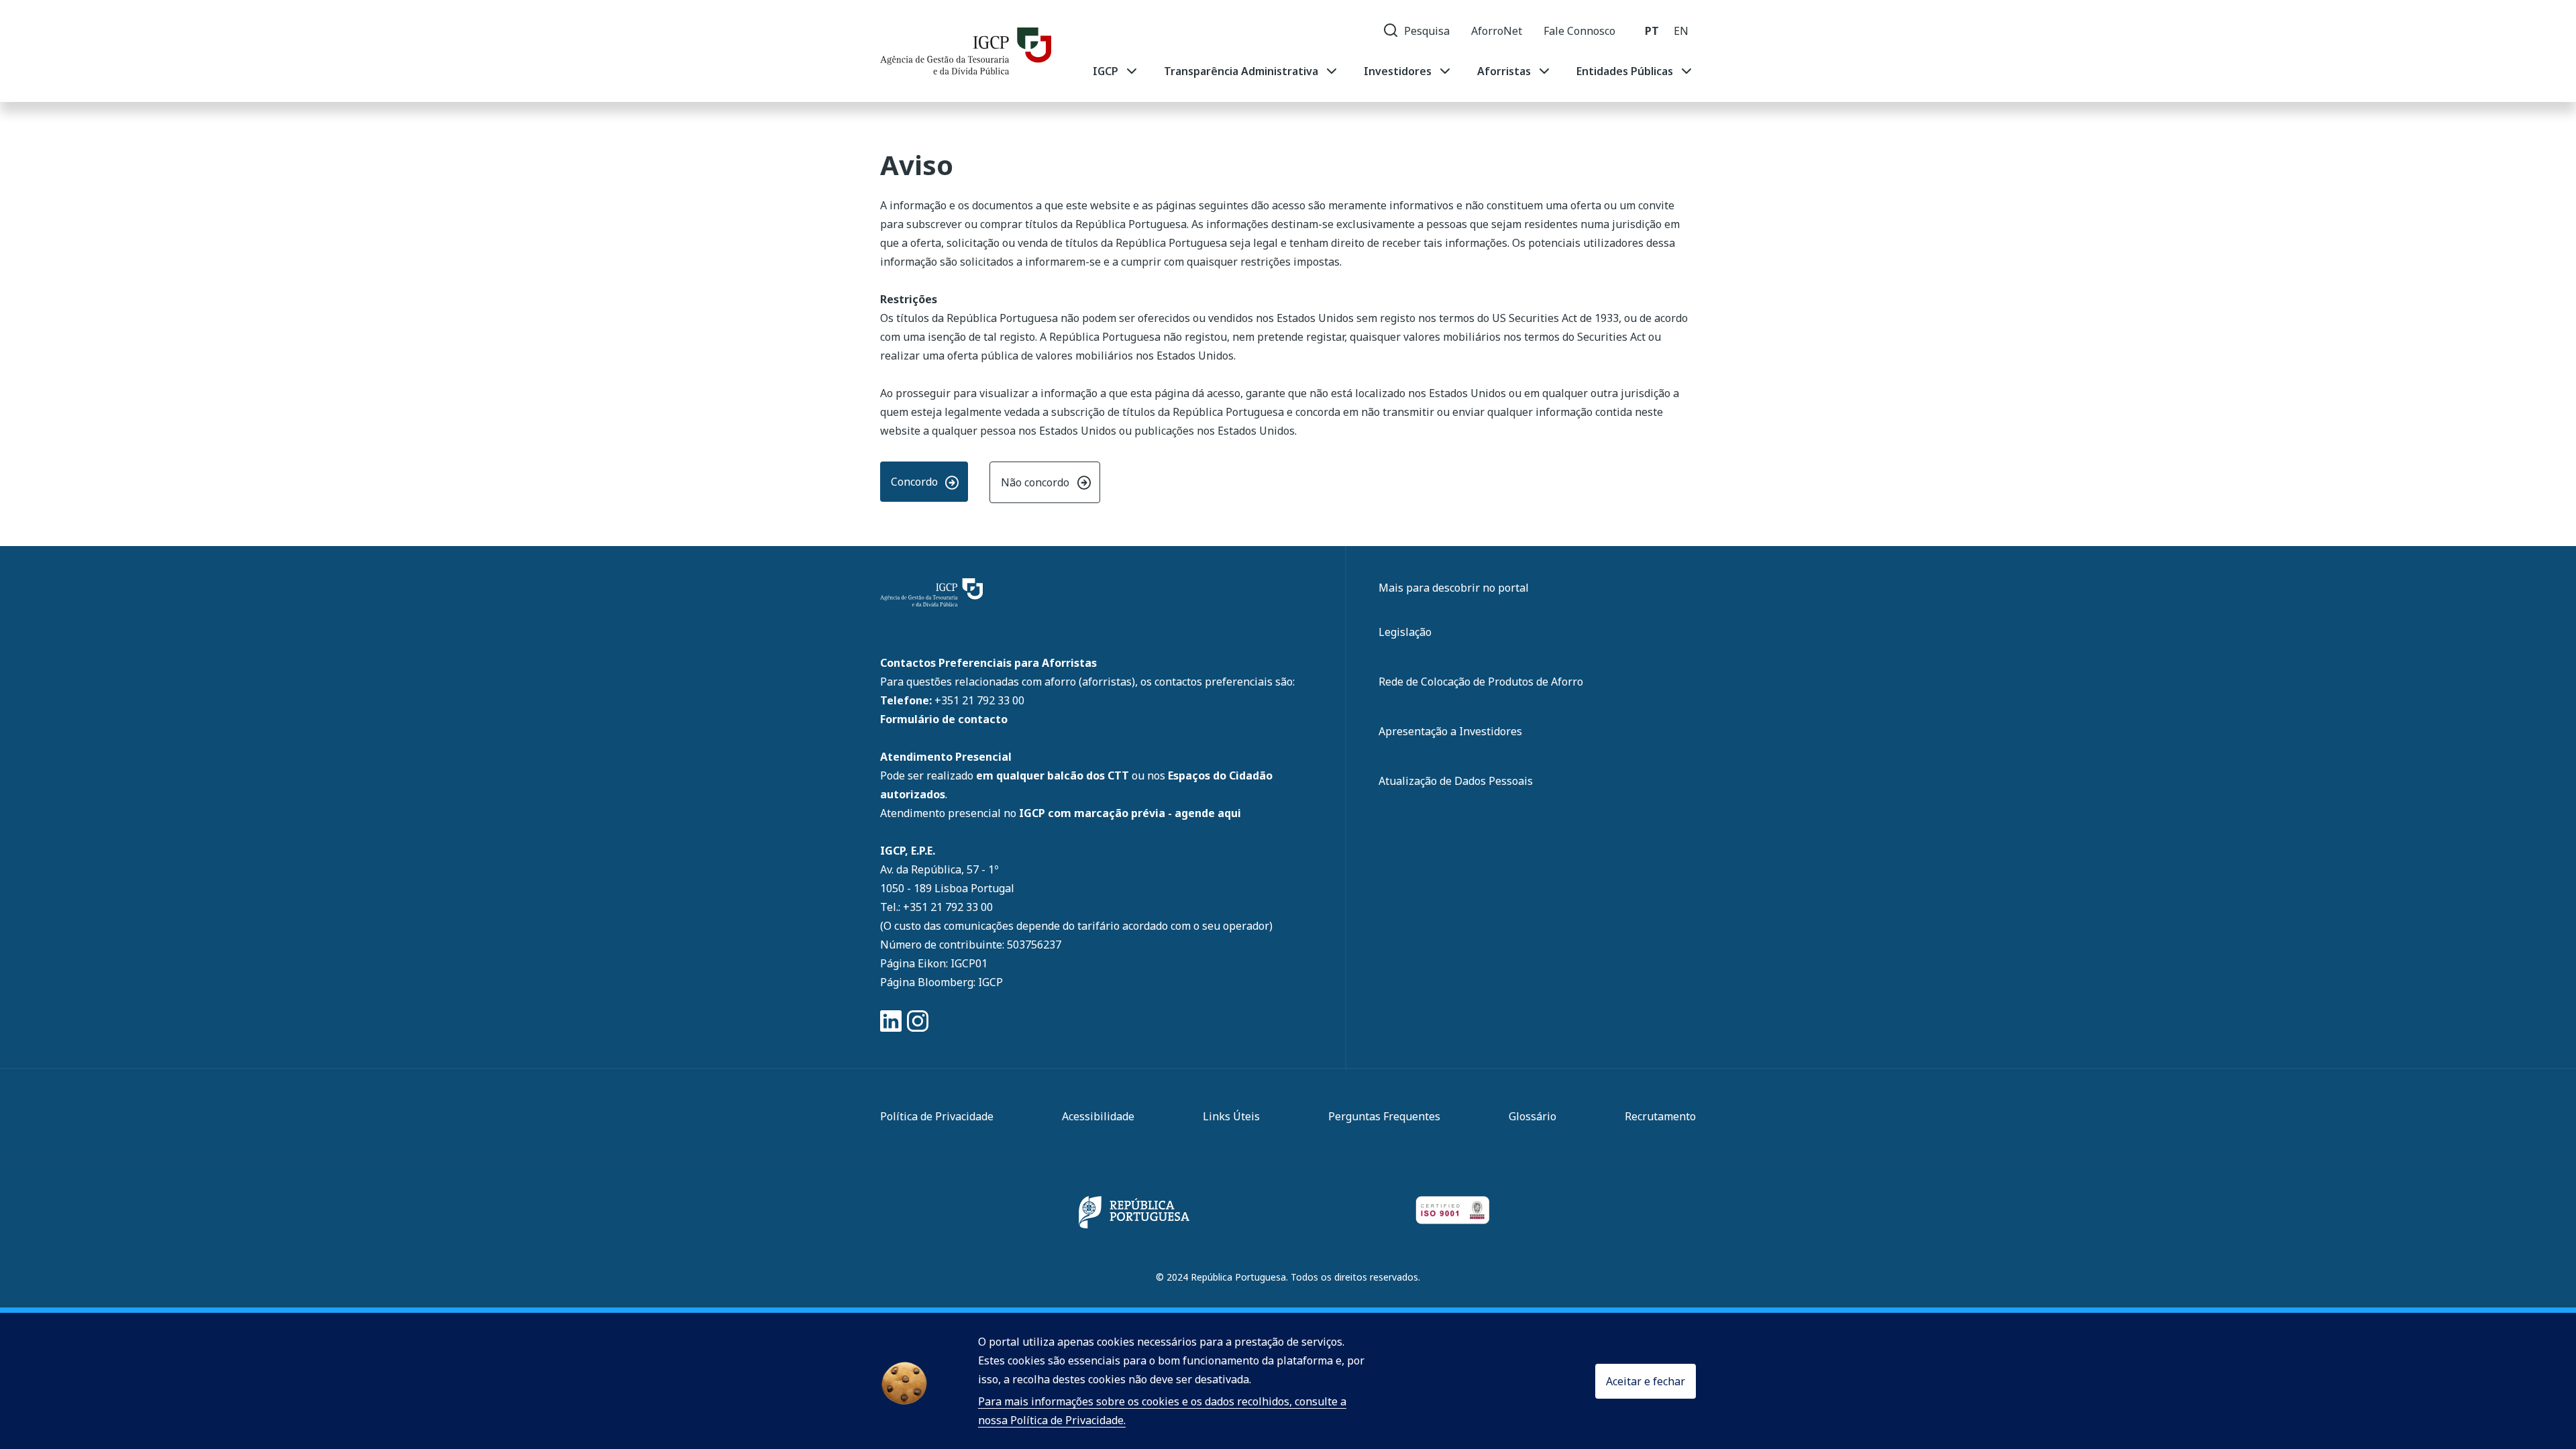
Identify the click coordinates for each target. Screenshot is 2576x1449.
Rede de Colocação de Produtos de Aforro (1481, 682)
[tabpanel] (1394, 71)
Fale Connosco (1579, 31)
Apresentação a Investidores (1450, 731)
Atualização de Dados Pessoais (1456, 781)
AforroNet (1497, 31)
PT (1652, 31)
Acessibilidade (1098, 1116)
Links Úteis (1231, 1116)
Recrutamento (1660, 1116)
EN (1681, 31)
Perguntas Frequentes (1384, 1116)
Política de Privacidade (937, 1116)
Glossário (1533, 1116)
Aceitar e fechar (1646, 1381)
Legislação (1405, 632)
